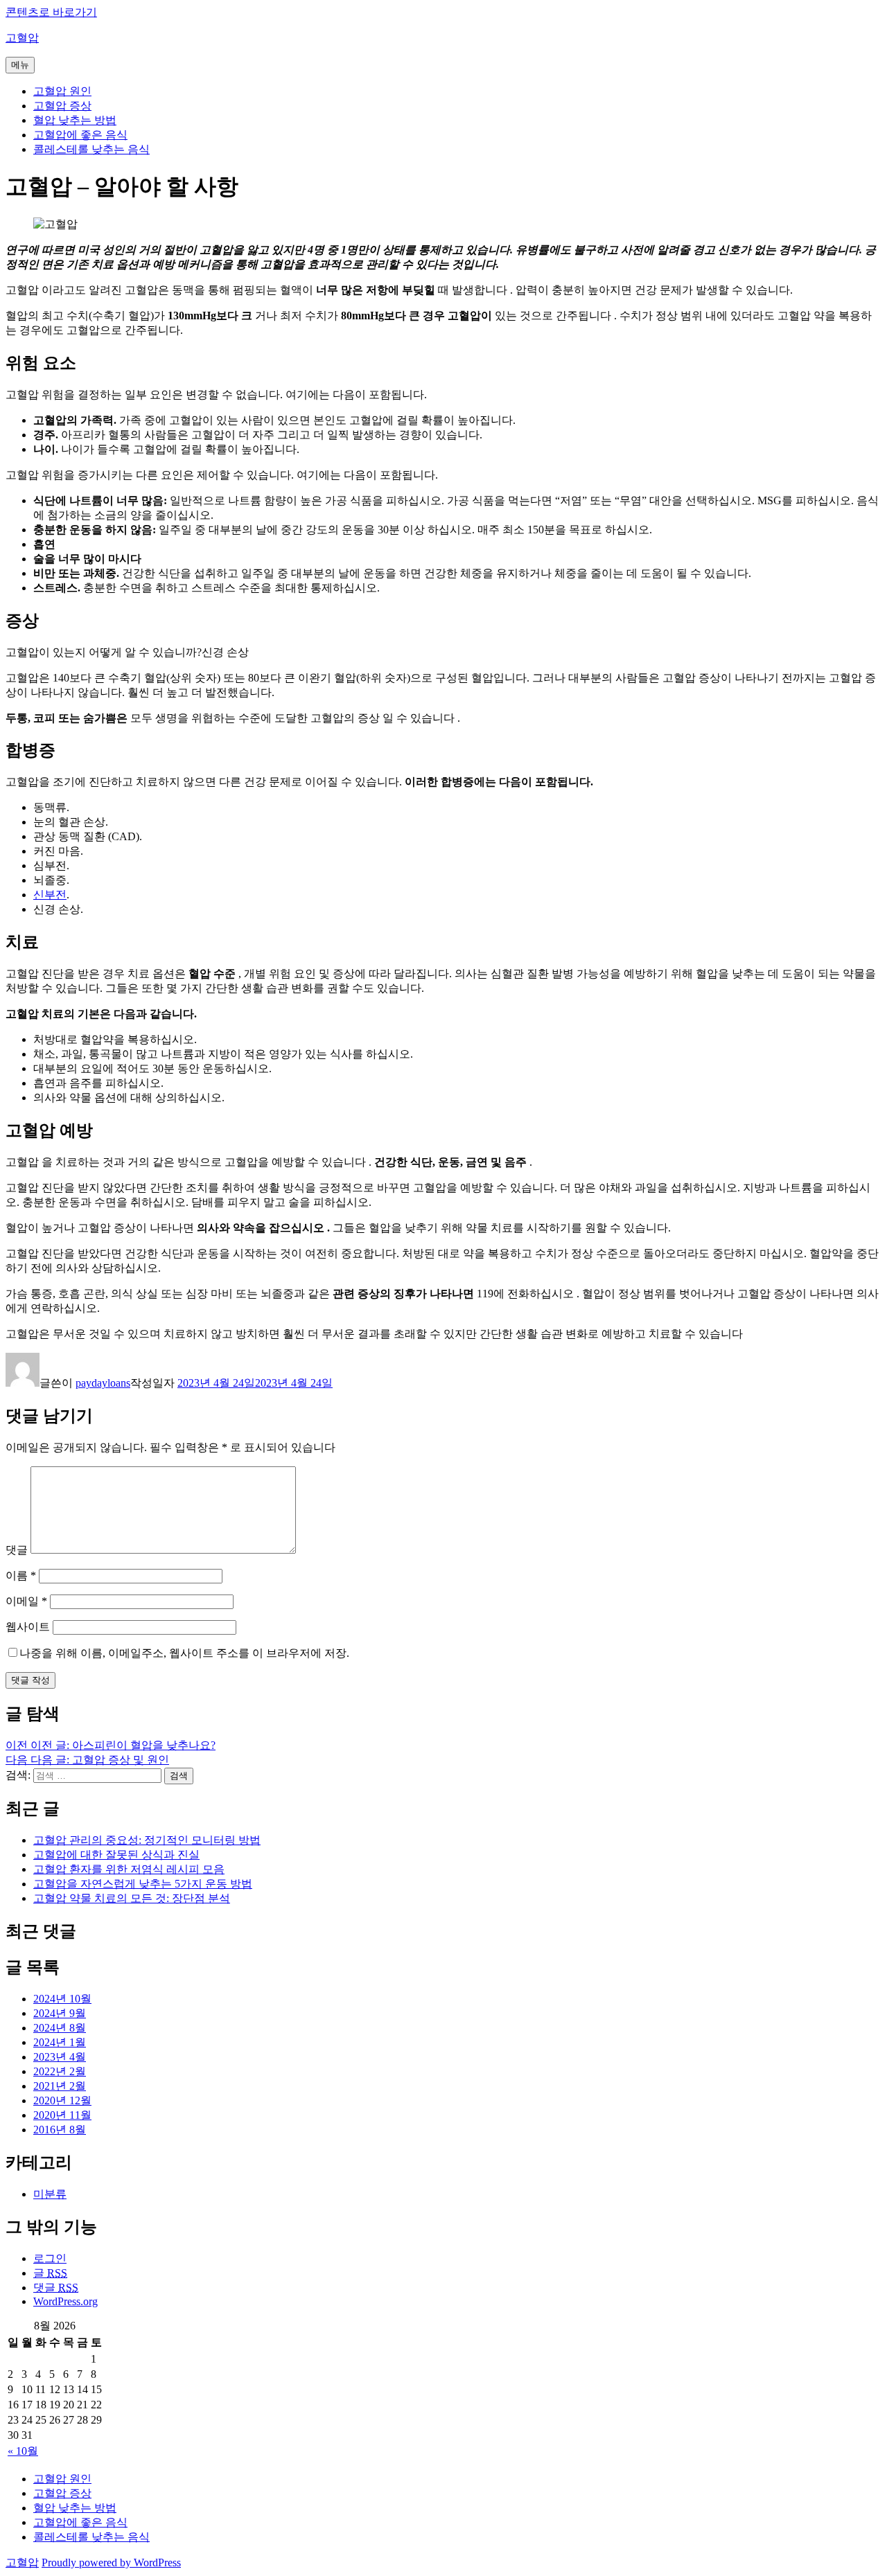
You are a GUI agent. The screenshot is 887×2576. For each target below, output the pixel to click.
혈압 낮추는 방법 (75, 120)
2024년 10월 (62, 1999)
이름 (21, 1575)
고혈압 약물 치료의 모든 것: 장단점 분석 (132, 1898)
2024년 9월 (60, 2013)
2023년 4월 (60, 2057)
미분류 (50, 2194)
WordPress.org (65, 2301)
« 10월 (23, 2451)
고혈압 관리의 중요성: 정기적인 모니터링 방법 (147, 1840)
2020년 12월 (62, 2100)
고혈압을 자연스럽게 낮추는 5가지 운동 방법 (143, 1884)
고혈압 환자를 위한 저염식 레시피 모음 (129, 1869)
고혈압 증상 (62, 106)
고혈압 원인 (62, 91)
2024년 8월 (60, 2028)
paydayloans (103, 1383)
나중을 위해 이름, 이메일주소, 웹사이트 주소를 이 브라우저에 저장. (184, 1653)
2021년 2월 (60, 2086)
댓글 (17, 1550)
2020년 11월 (62, 2115)
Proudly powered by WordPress (111, 2562)
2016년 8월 (60, 2130)
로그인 (50, 2258)
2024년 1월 (60, 2042)
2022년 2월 (60, 2071)
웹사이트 (28, 1627)
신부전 (50, 895)
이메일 (26, 1601)
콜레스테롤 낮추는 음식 (91, 149)
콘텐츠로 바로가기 (51, 12)
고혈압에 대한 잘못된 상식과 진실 (116, 1855)
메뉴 (20, 65)
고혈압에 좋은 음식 (80, 135)
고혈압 (22, 38)
